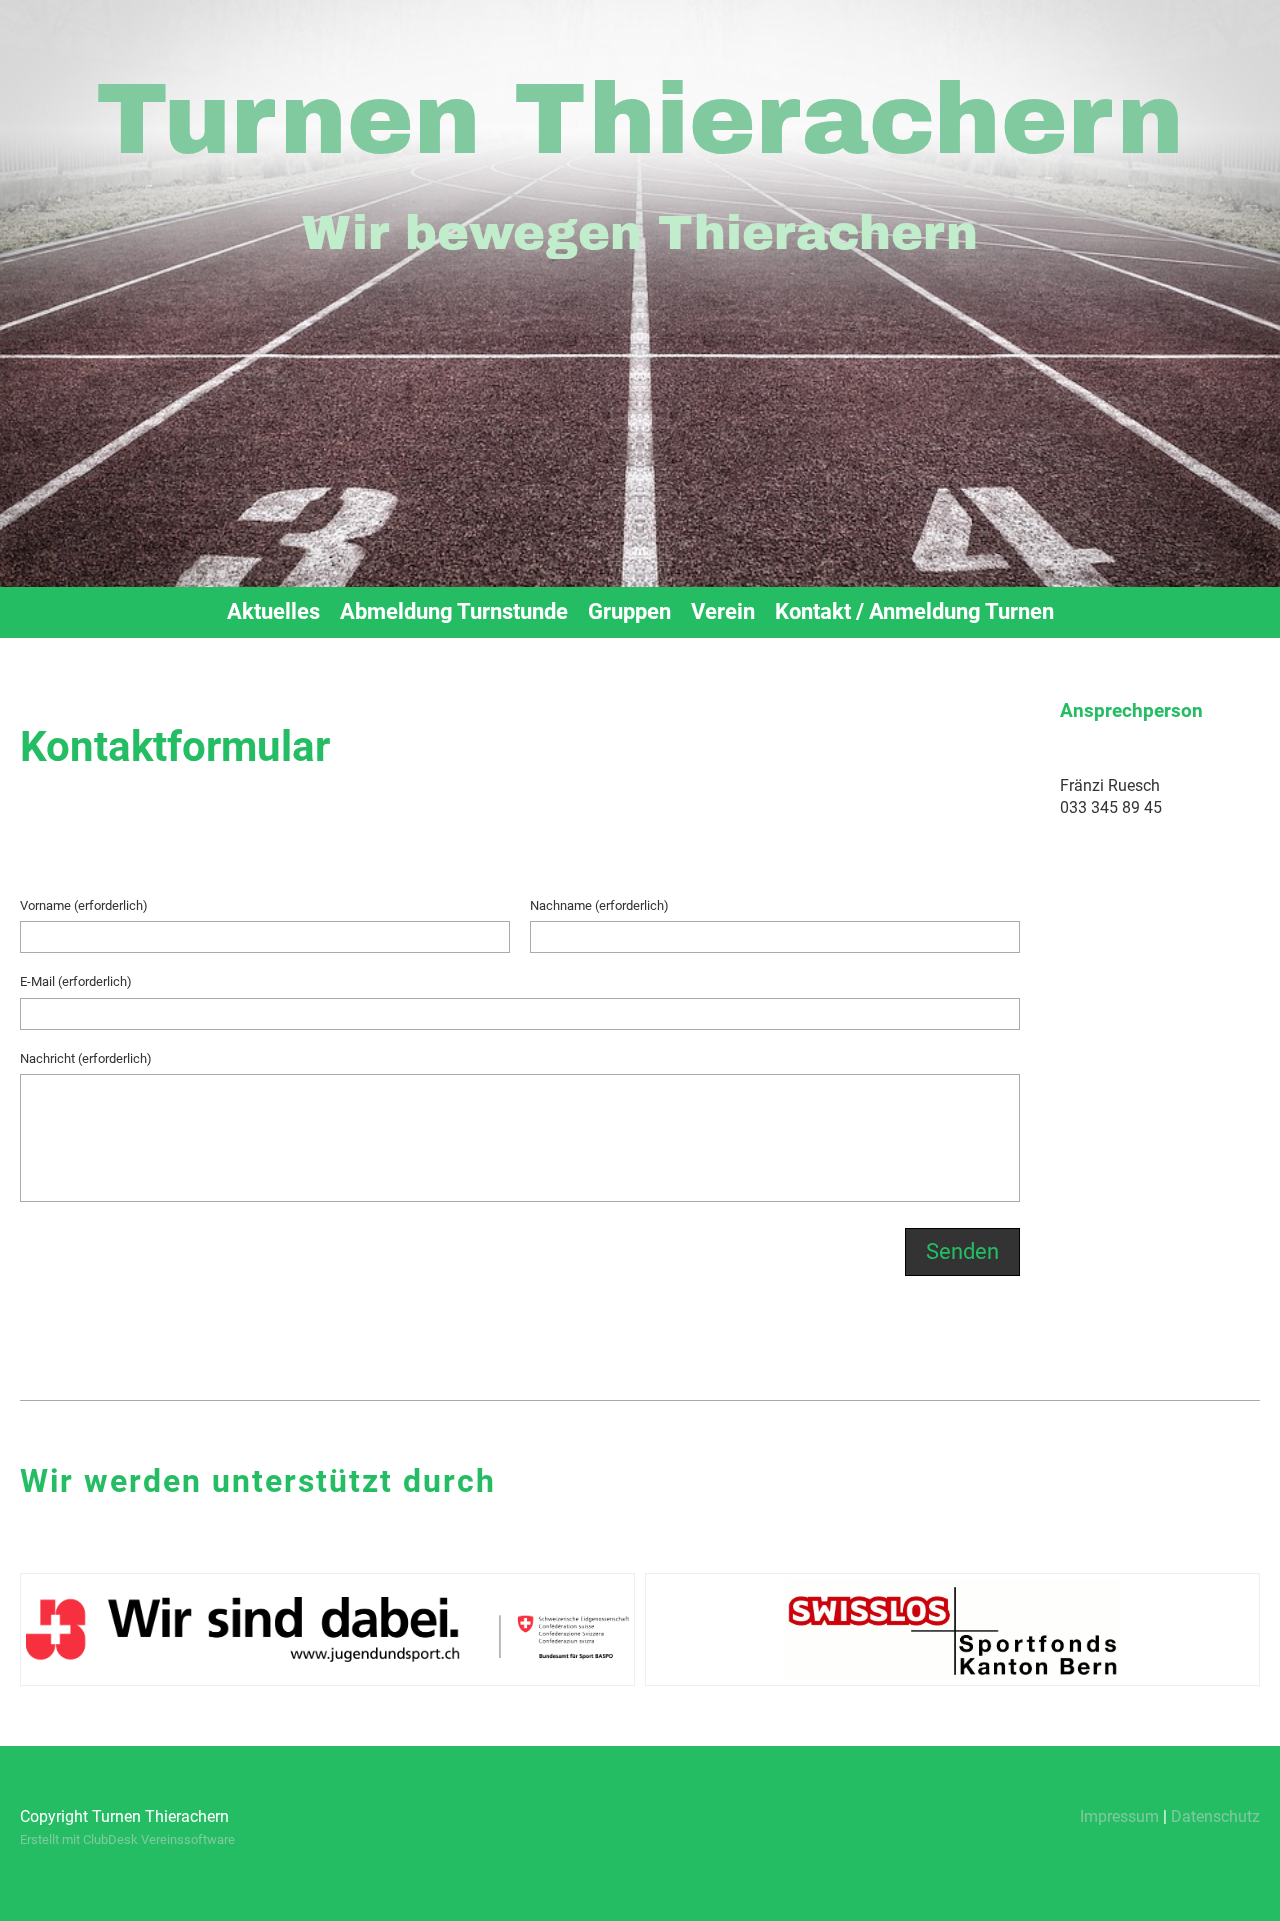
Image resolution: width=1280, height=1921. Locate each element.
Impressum (1119, 1816)
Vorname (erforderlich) (84, 905)
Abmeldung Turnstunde (454, 611)
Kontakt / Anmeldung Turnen (914, 611)
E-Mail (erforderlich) (76, 981)
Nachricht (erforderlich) (86, 1058)
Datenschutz (1215, 1816)
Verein (723, 611)
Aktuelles (273, 611)
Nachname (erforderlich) (599, 905)
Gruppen (629, 611)
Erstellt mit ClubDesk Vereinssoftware (127, 1839)
